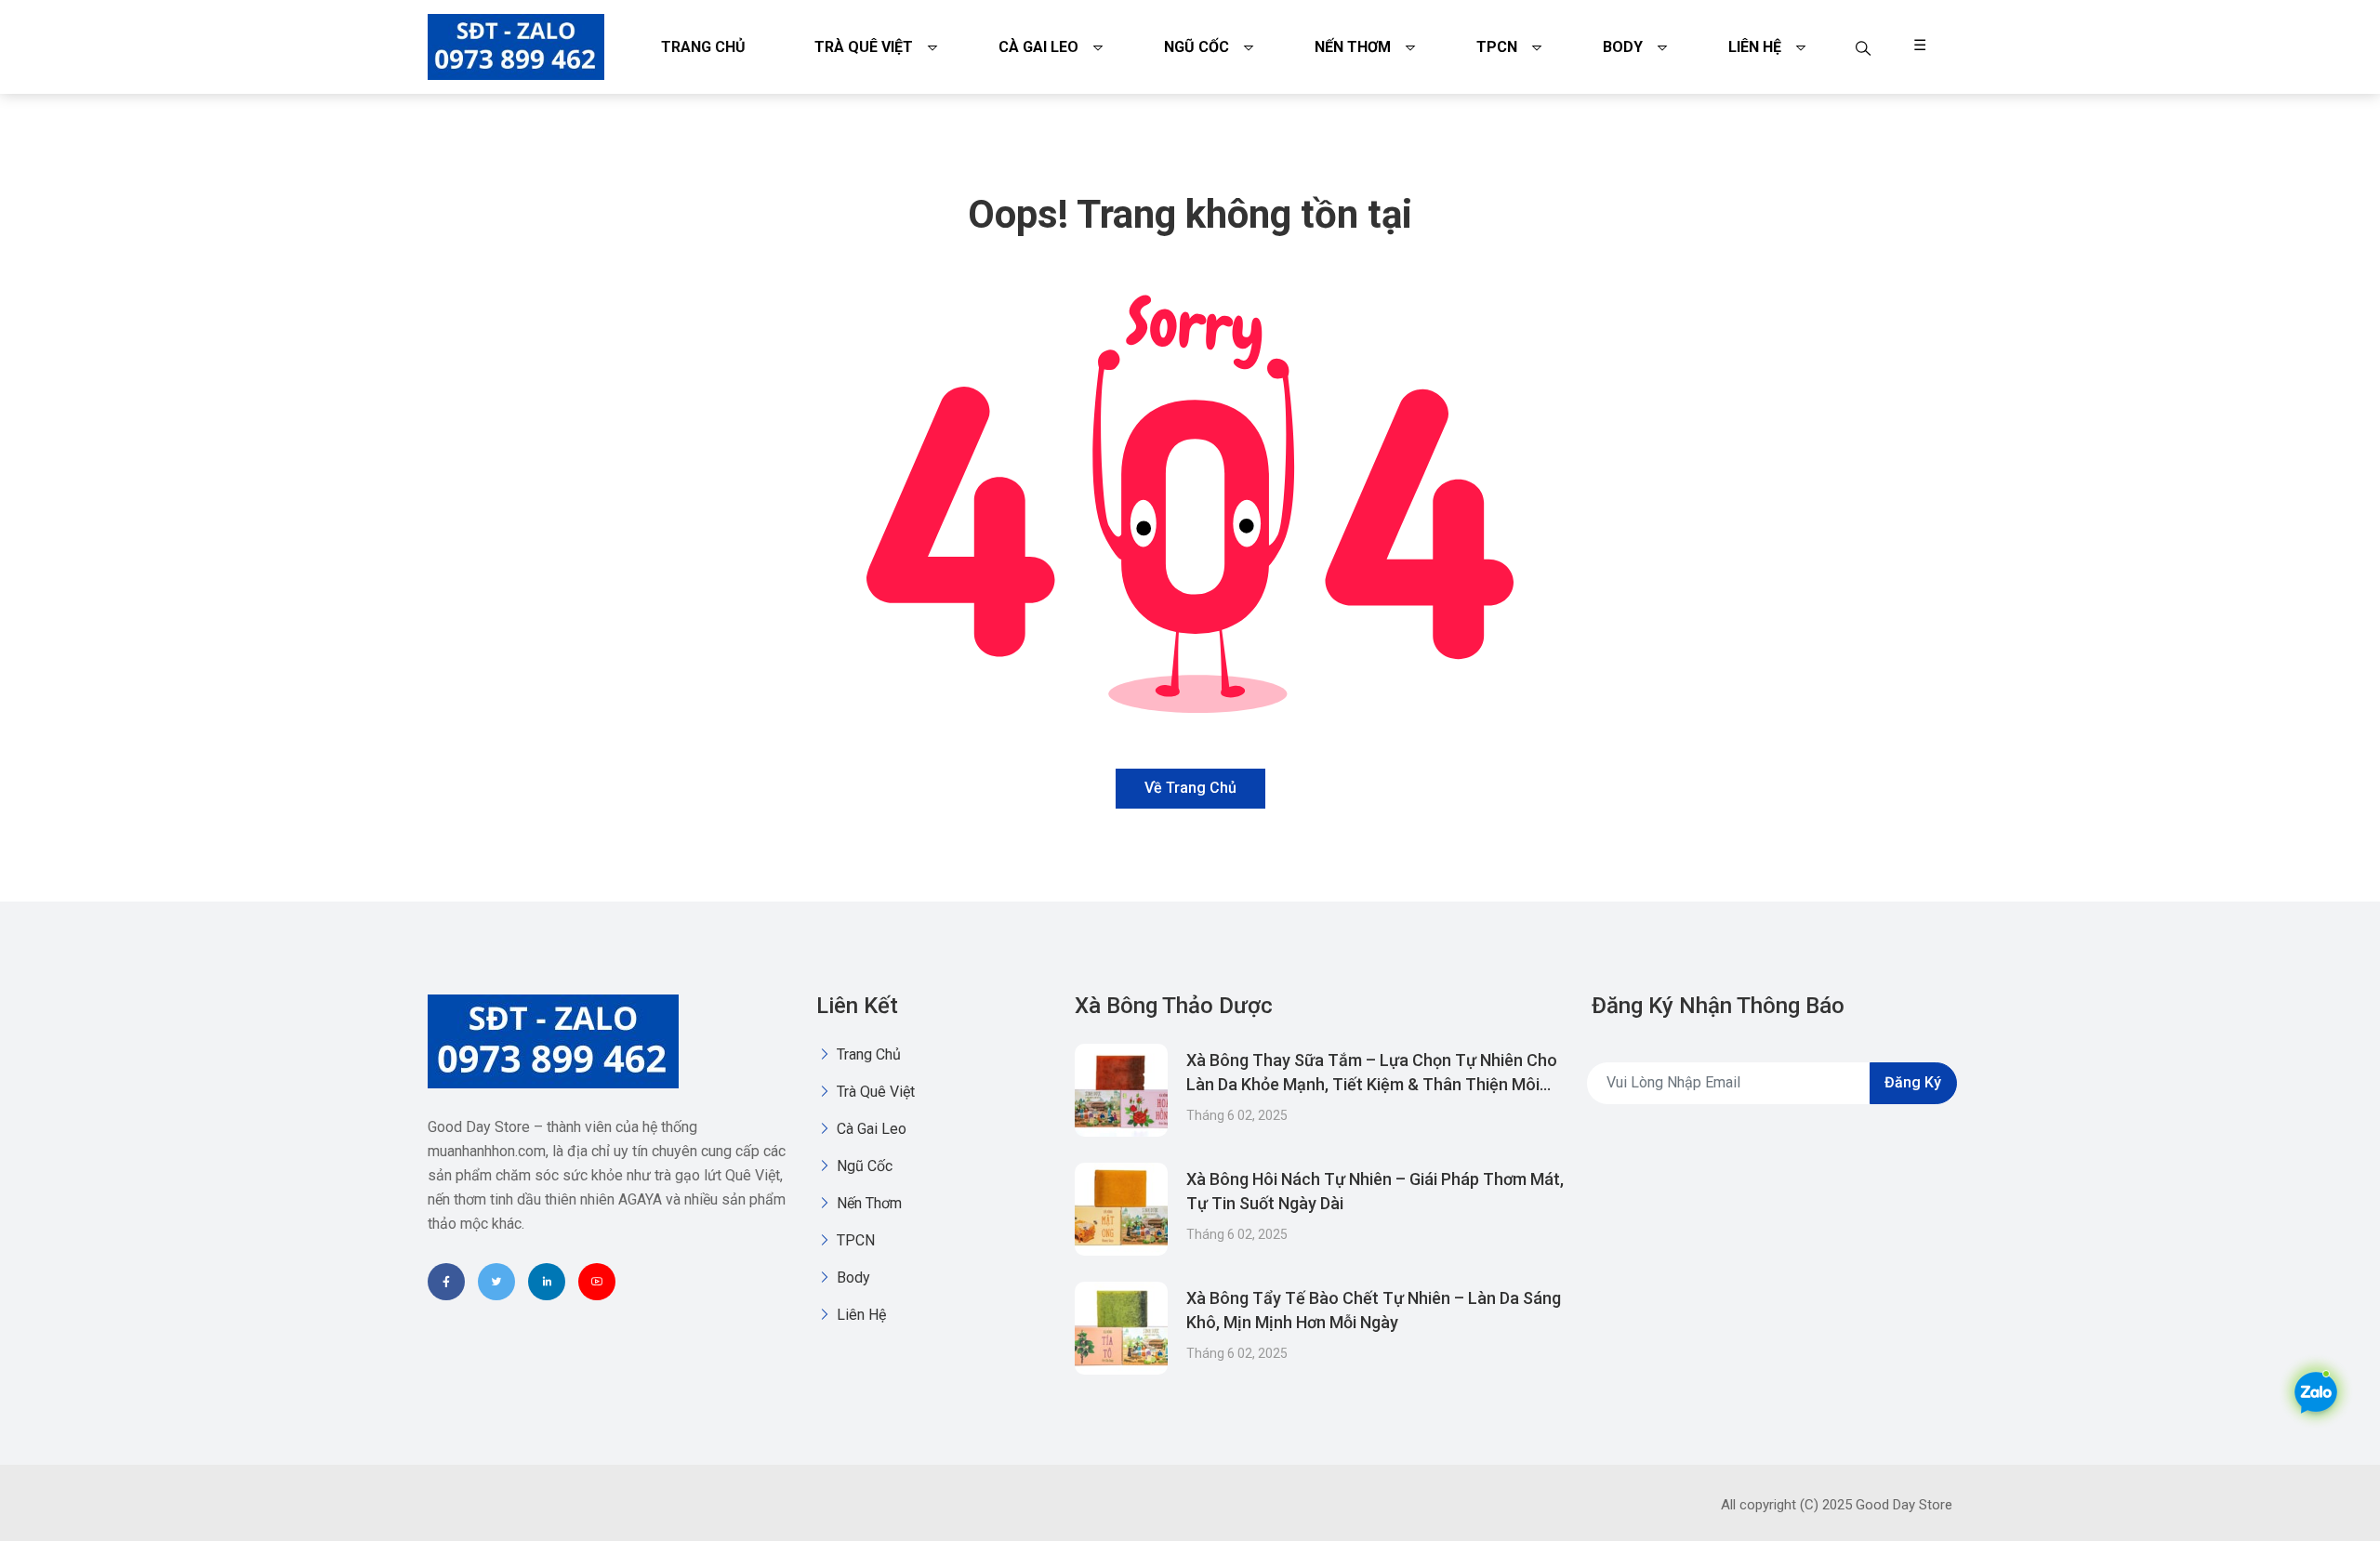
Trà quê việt (864, 47)
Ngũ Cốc (1197, 47)
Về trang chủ (1190, 788)
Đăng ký (1913, 1082)
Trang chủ (703, 47)
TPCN (1497, 47)
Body (1623, 47)
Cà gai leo (1038, 47)
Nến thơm (1353, 47)
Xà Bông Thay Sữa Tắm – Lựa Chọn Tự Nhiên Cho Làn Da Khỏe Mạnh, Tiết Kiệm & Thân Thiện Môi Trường (1372, 1084)
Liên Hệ (1755, 47)
